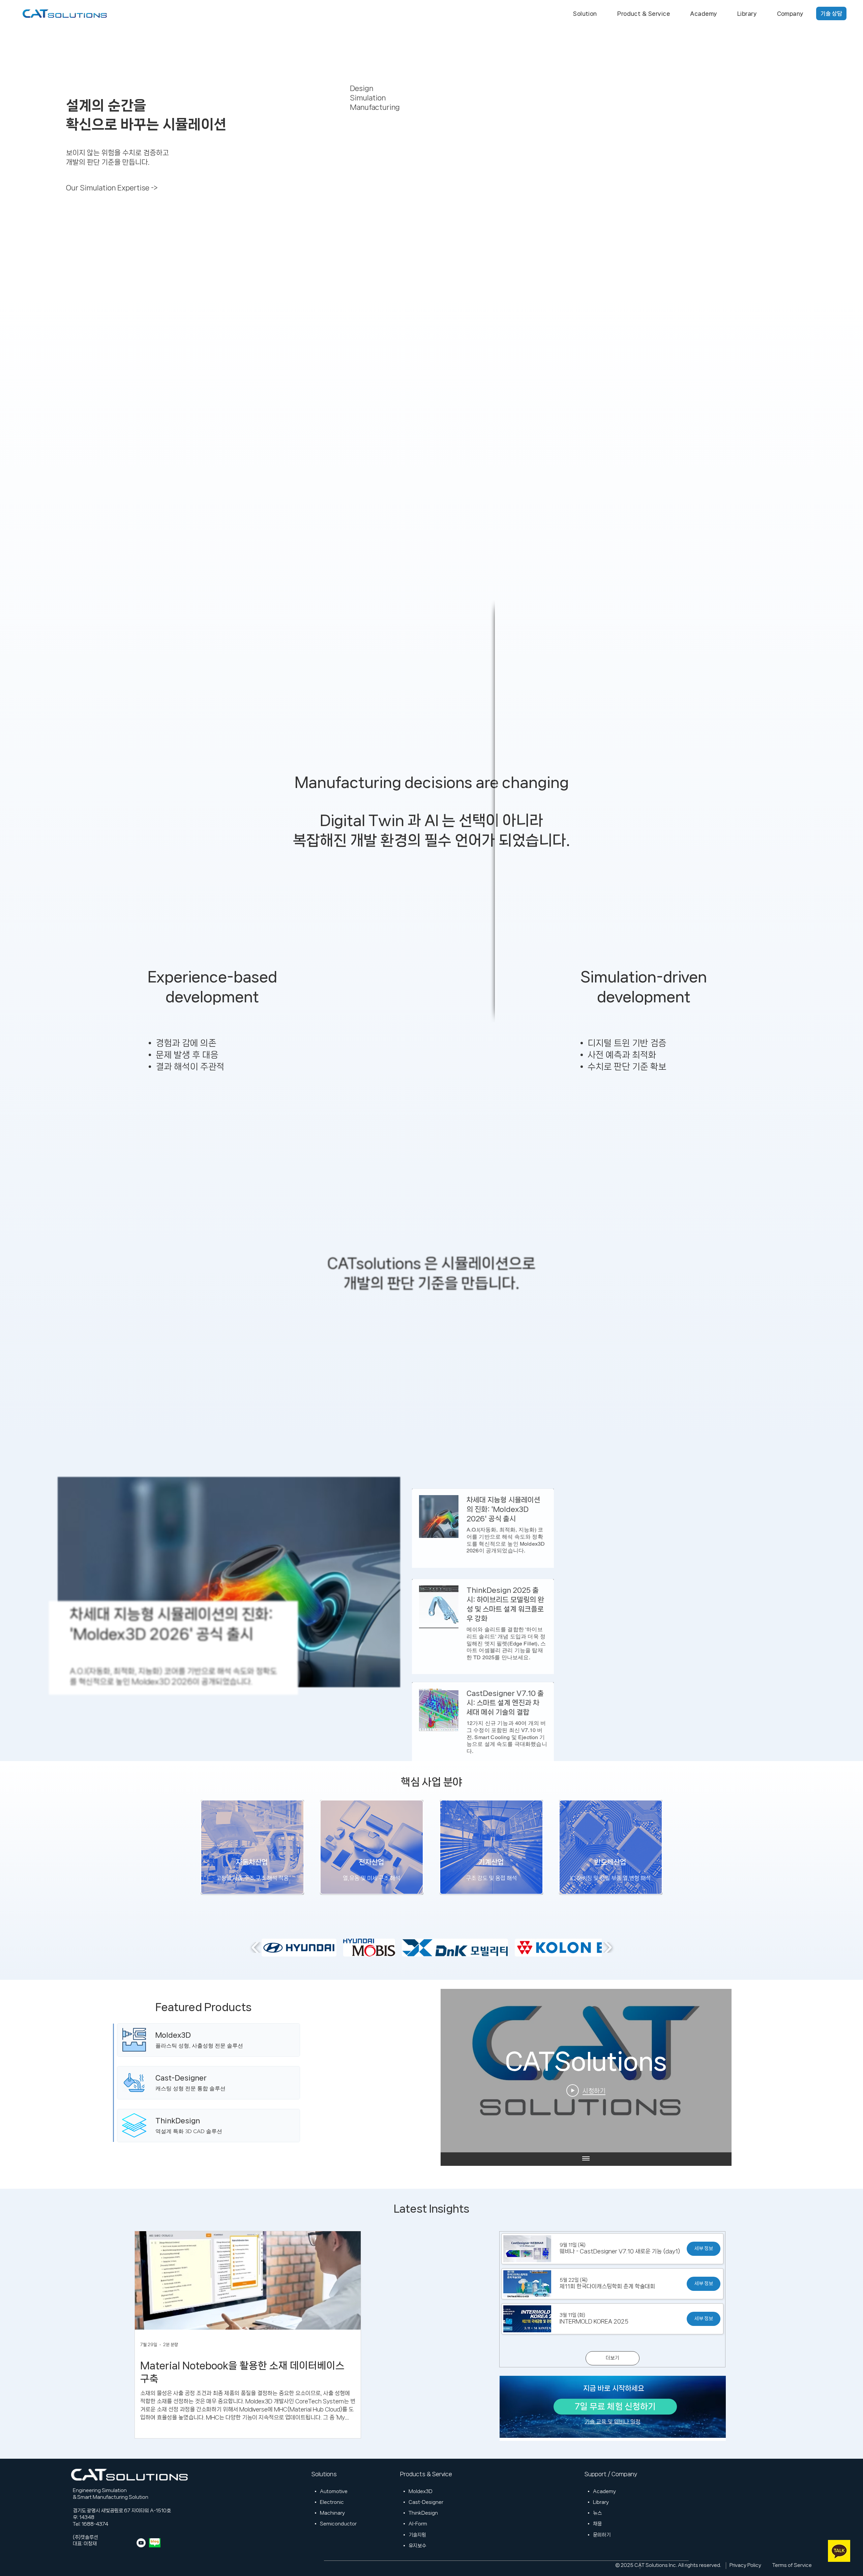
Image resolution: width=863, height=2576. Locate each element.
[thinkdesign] (209, 2126)
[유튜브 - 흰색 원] (141, 2543)
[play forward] (608, 1947)
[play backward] (256, 1947)
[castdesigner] (209, 2083)
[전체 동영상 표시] (586, 2159)
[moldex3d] (209, 2040)
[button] (585, 13)
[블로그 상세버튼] (172, 1628)
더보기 (612, 2358)
